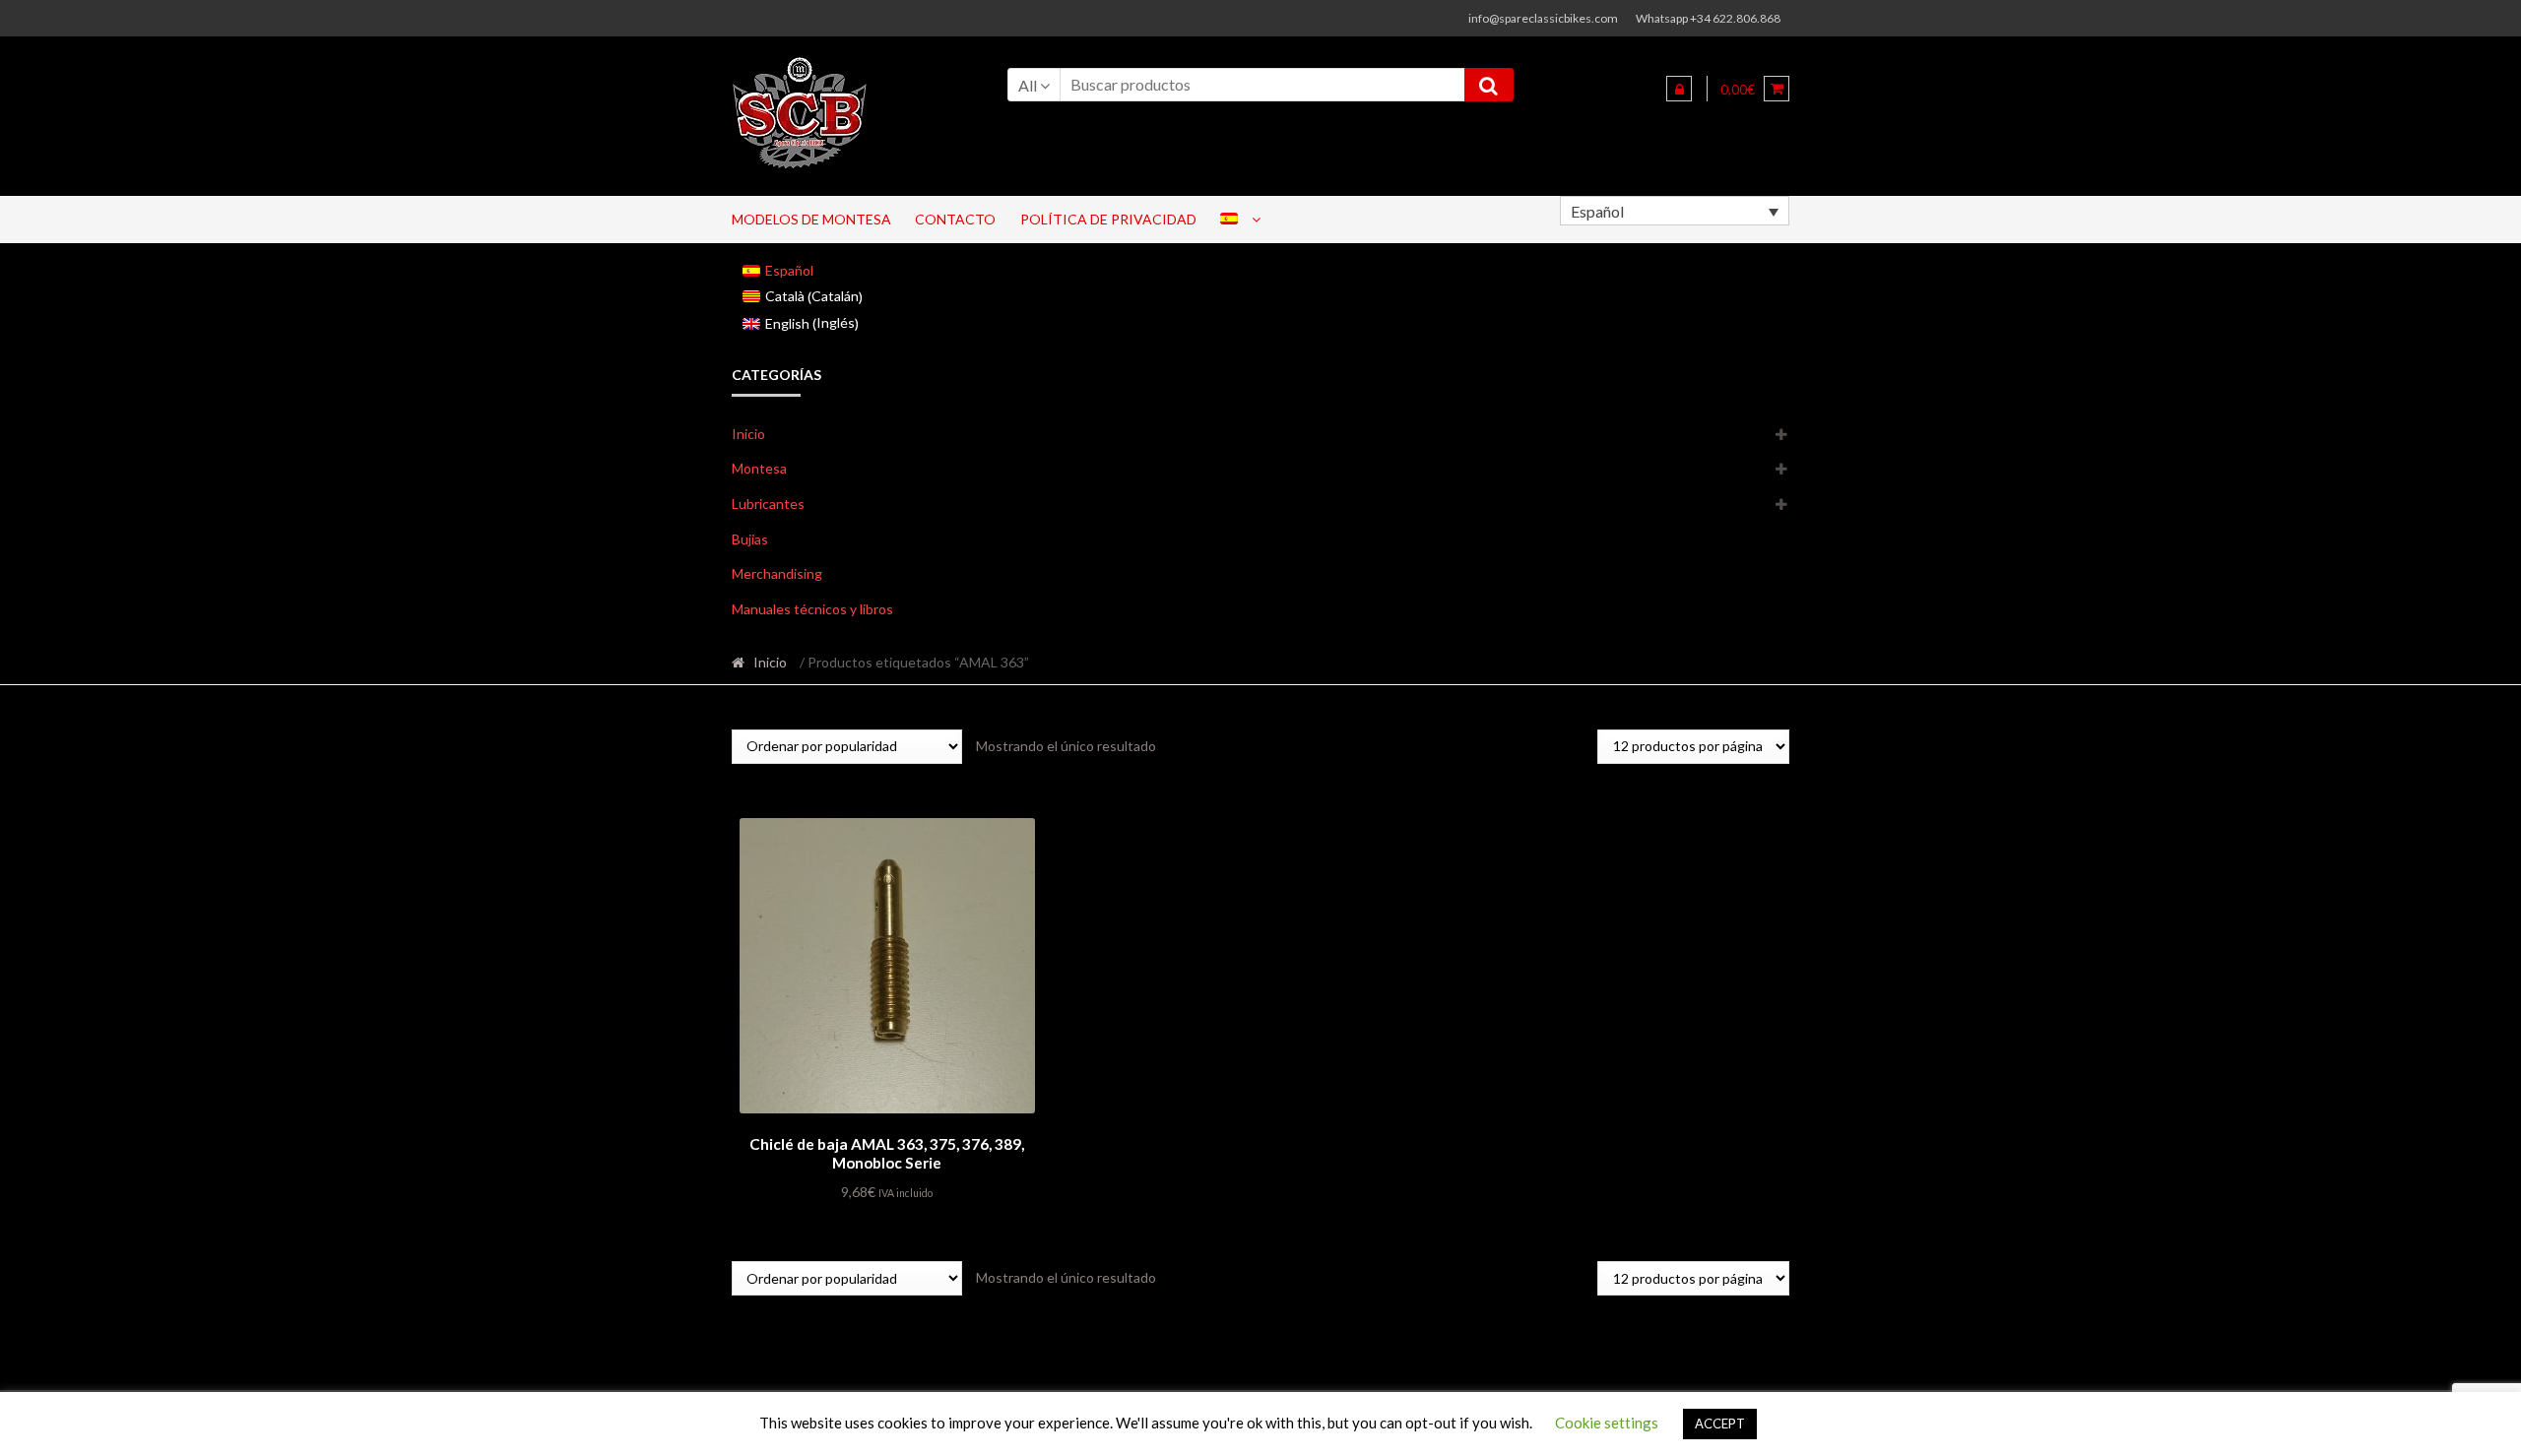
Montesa (759, 468)
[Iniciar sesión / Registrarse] (1679, 89)
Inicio (748, 434)
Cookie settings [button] (1607, 1423)
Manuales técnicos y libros (812, 609)
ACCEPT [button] (1720, 1424)
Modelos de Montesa (811, 219)
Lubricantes (768, 504)
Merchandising (777, 573)
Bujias (750, 539)
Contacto (955, 219)
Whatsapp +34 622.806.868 (1708, 18)
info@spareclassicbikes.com (1543, 18)
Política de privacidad (1108, 219)
